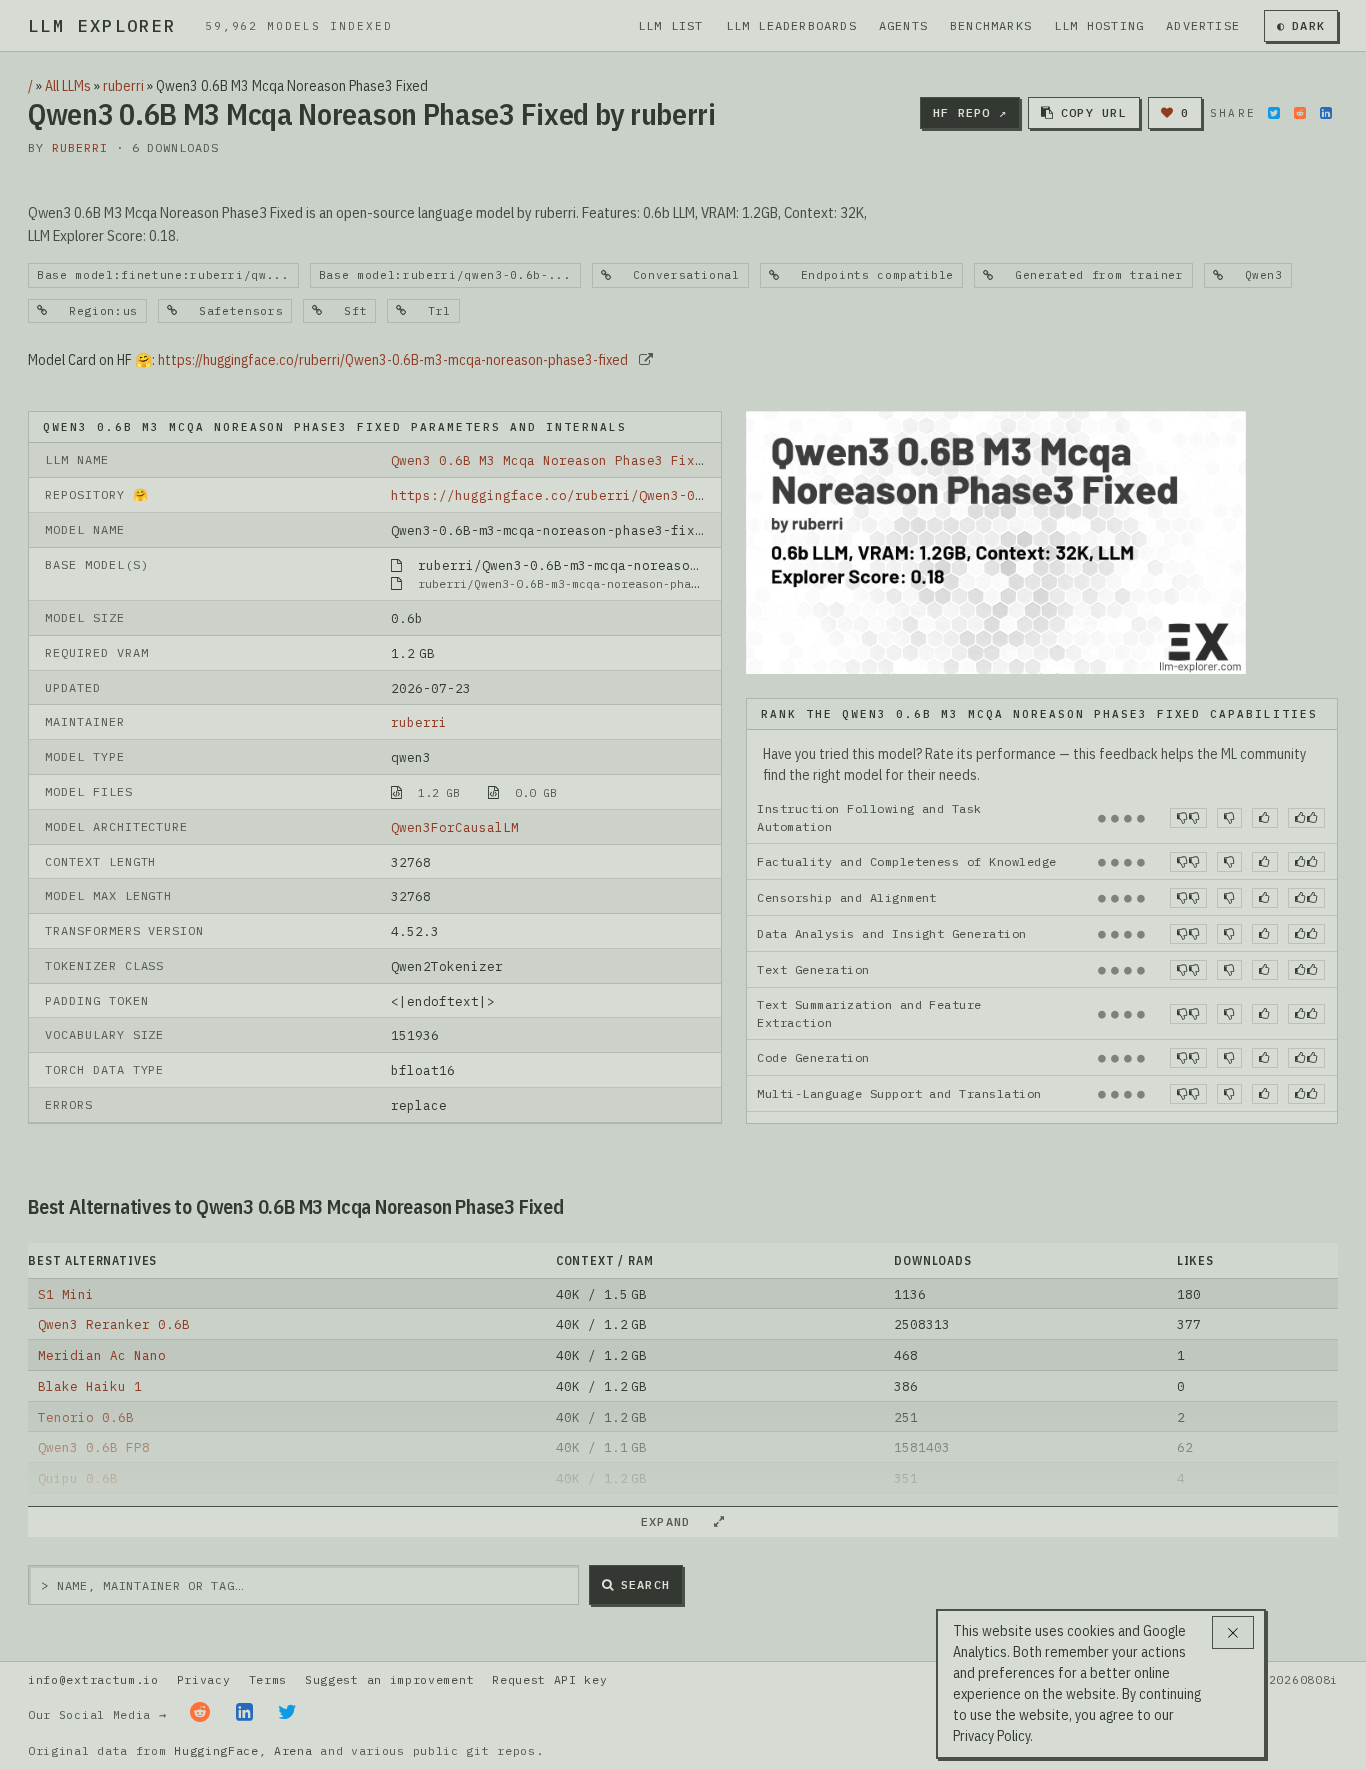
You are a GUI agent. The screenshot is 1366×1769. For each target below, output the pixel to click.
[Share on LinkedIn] (1326, 113)
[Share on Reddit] (1300, 113)
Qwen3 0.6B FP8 (94, 1447)
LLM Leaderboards (791, 25)
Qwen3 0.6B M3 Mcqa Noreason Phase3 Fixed (551, 460)
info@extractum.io (93, 1679)
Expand (674, 1521)
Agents (903, 25)
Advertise (1203, 25)
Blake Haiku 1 (90, 1386)
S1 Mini (66, 1294)
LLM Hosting (1099, 25)
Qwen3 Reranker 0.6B (114, 1324)
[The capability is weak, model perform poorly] (1188, 818)
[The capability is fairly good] (1264, 818)
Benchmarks (991, 25)
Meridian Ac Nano (102, 1355)
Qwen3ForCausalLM (455, 827)
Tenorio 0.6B (86, 1417)
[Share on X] (1274, 113)
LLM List (671, 25)
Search (645, 1584)
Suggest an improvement (389, 1679)
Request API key (549, 1679)
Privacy (204, 1679)
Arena (293, 1750)
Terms (268, 1679)
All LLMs (68, 86)
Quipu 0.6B (78, 1478)
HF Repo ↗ (970, 112)
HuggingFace (216, 1750)
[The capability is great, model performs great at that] (1306, 818)
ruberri (123, 86)
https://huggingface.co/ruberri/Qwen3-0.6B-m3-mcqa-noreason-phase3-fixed (393, 360)
